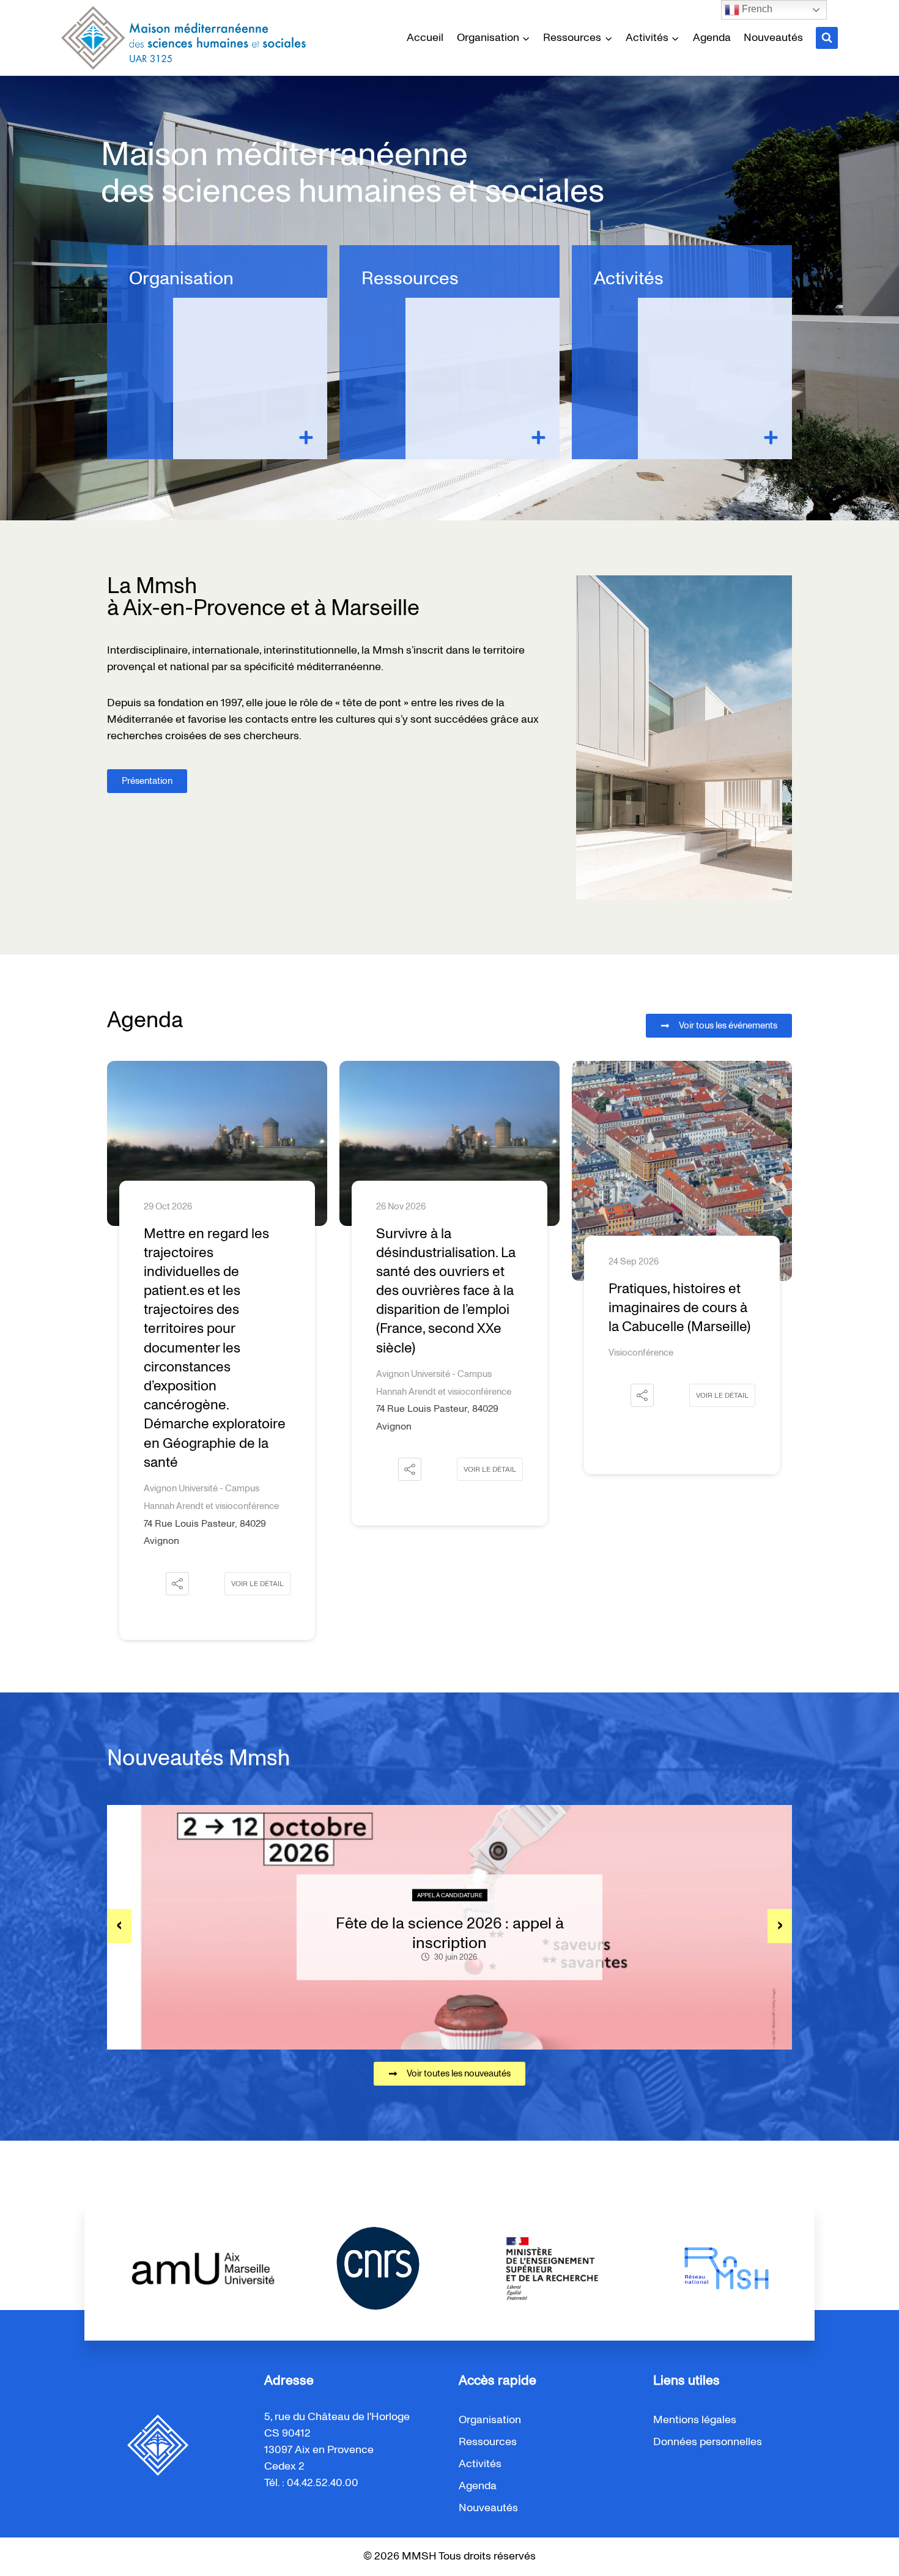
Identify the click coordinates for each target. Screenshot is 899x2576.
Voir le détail (257, 1469)
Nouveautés (773, 38)
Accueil (425, 38)
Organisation (181, 279)
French (756, 9)
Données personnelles (708, 2442)
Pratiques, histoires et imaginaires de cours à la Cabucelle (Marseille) (447, 1308)
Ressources (410, 279)
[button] (177, 1469)
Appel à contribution (450, 1895)
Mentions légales (695, 2420)
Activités (629, 279)
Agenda (712, 38)
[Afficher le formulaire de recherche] (827, 38)
